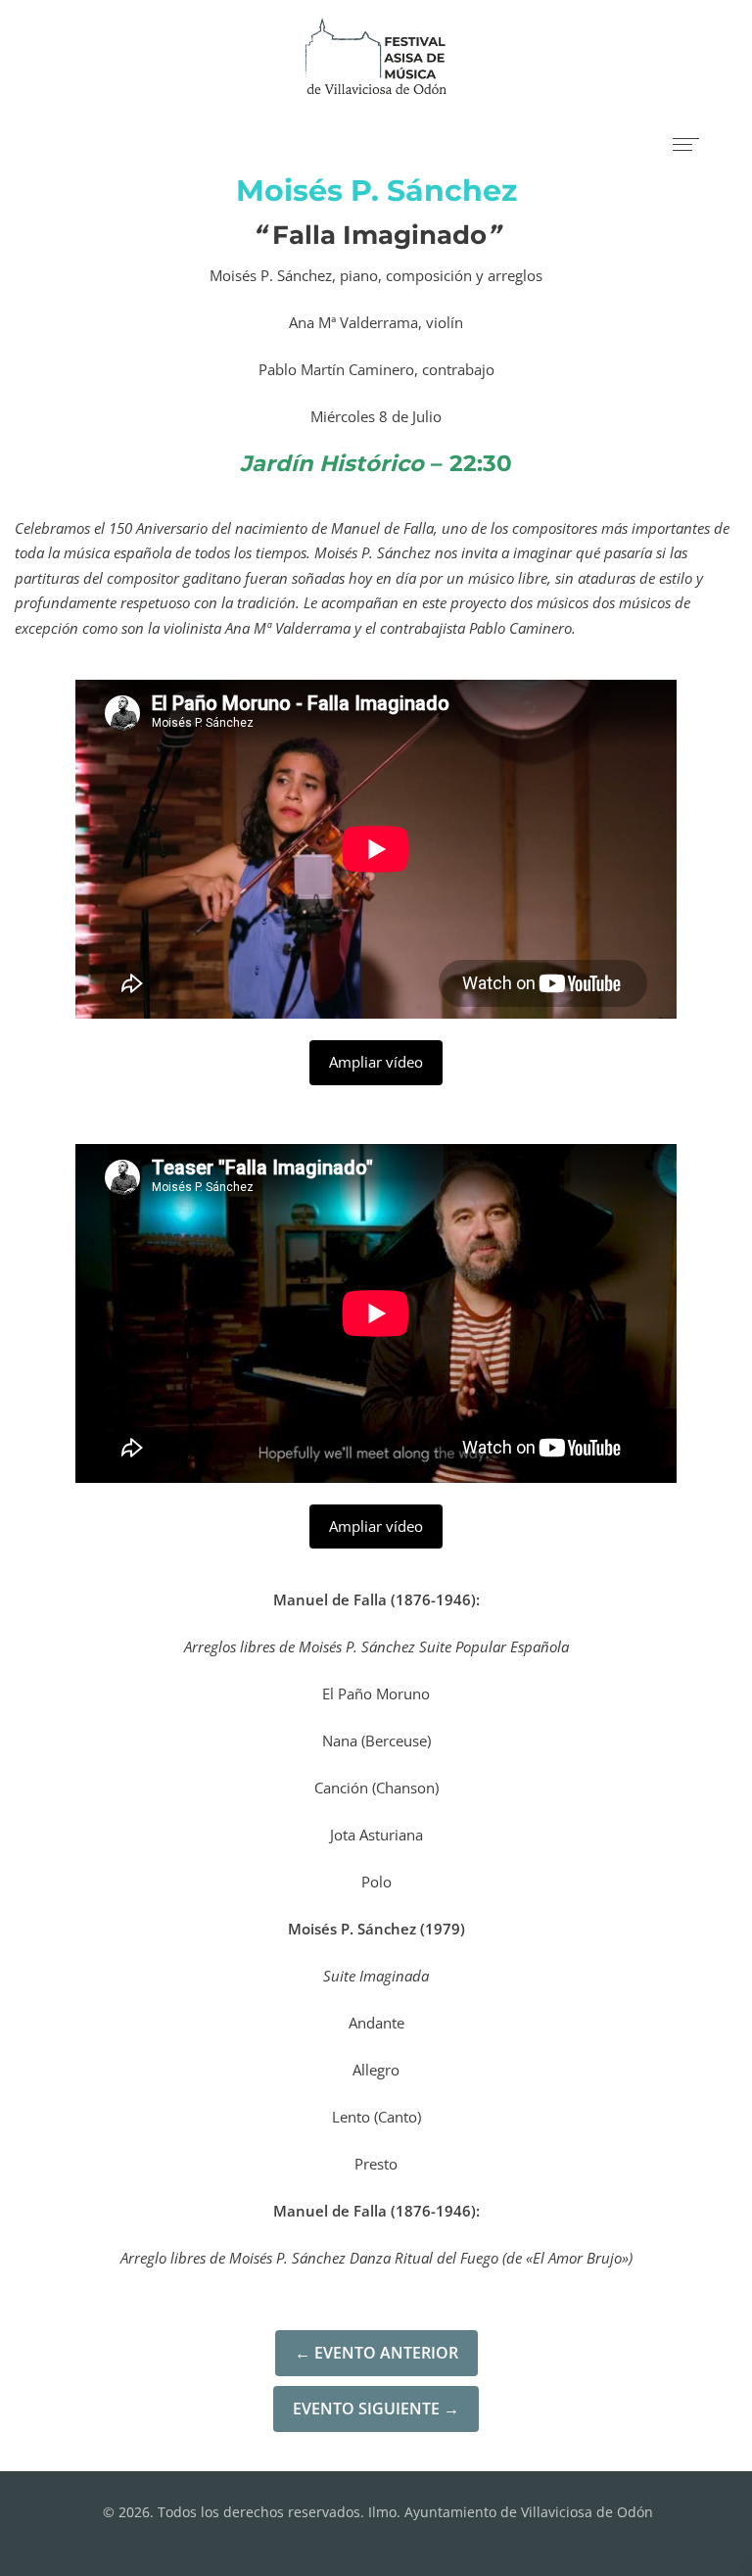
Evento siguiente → (376, 2409)
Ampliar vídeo (376, 1062)
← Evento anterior (376, 2353)
